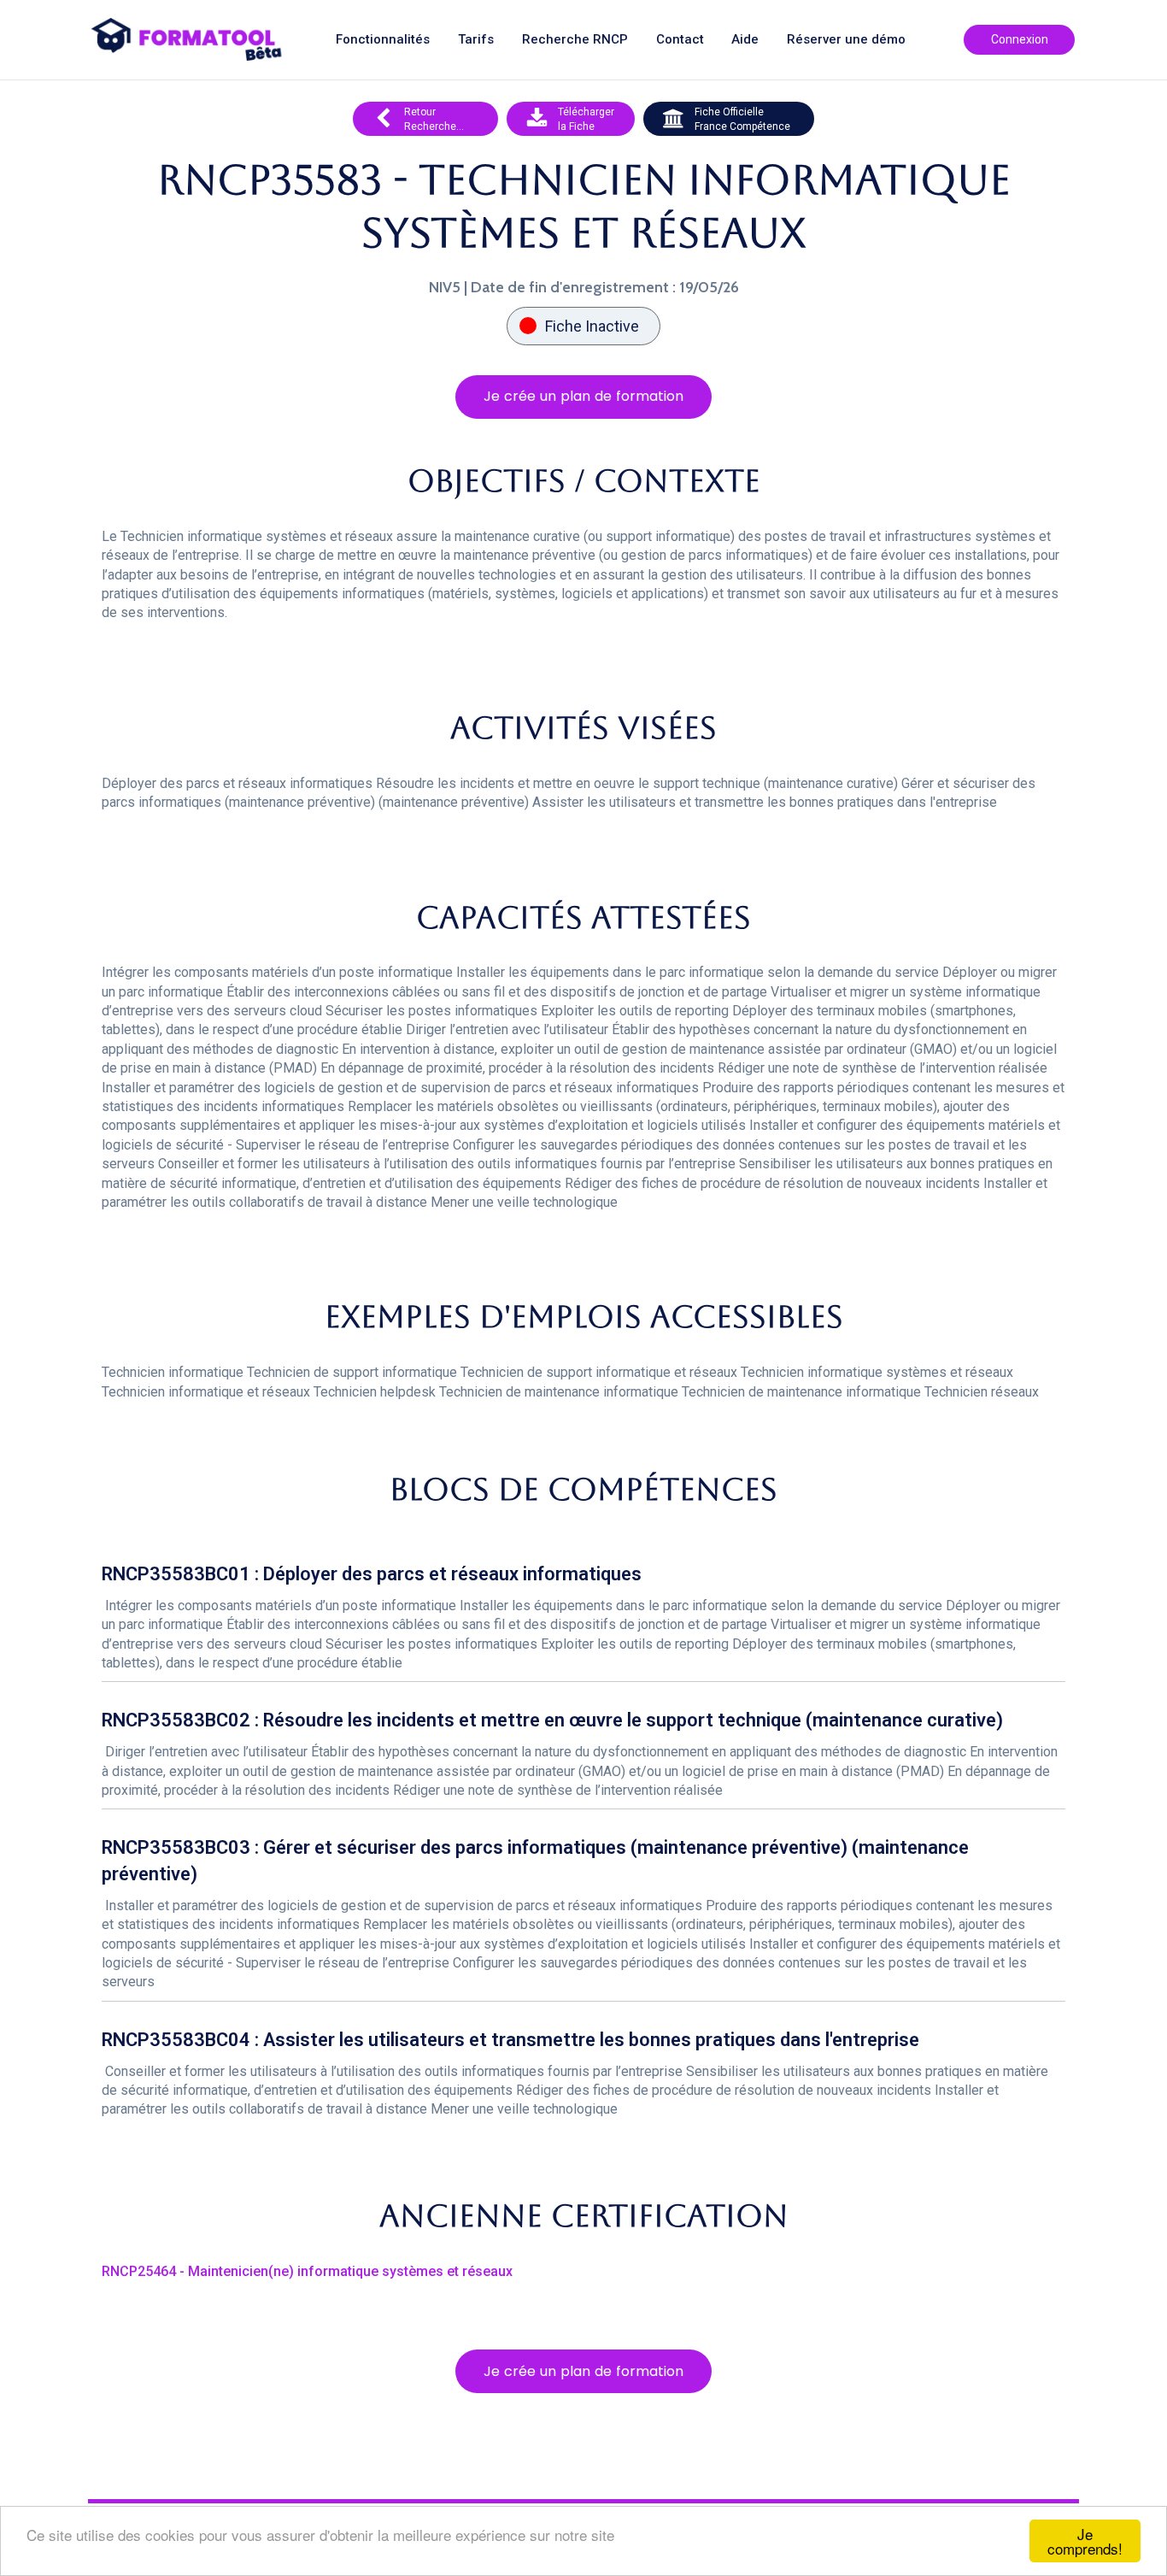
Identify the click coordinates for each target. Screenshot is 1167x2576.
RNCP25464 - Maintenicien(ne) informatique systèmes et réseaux (307, 2271)
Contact (680, 40)
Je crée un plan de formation (583, 396)
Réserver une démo (846, 40)
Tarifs (476, 40)
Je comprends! (1085, 2541)
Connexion (1020, 39)
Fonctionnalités (383, 40)
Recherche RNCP (575, 40)
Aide (745, 40)
